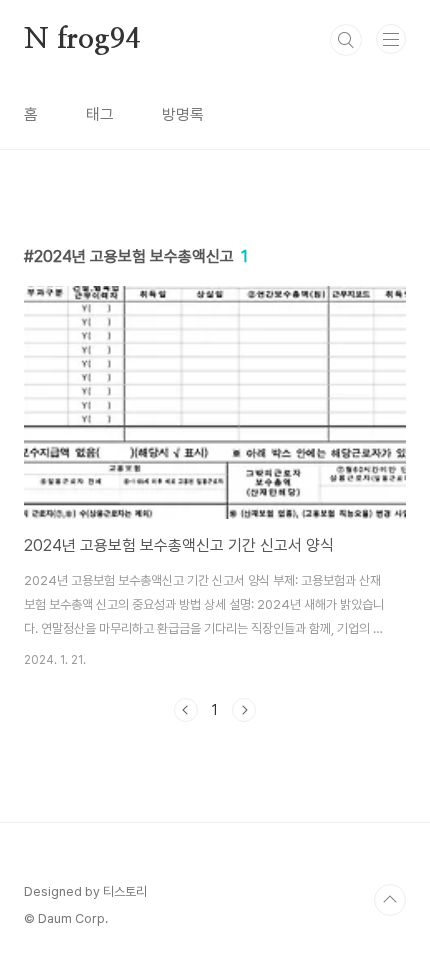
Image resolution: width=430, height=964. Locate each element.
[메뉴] (391, 39)
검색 (346, 40)
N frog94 (81, 40)
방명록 (183, 114)
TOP (390, 900)
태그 (100, 114)
